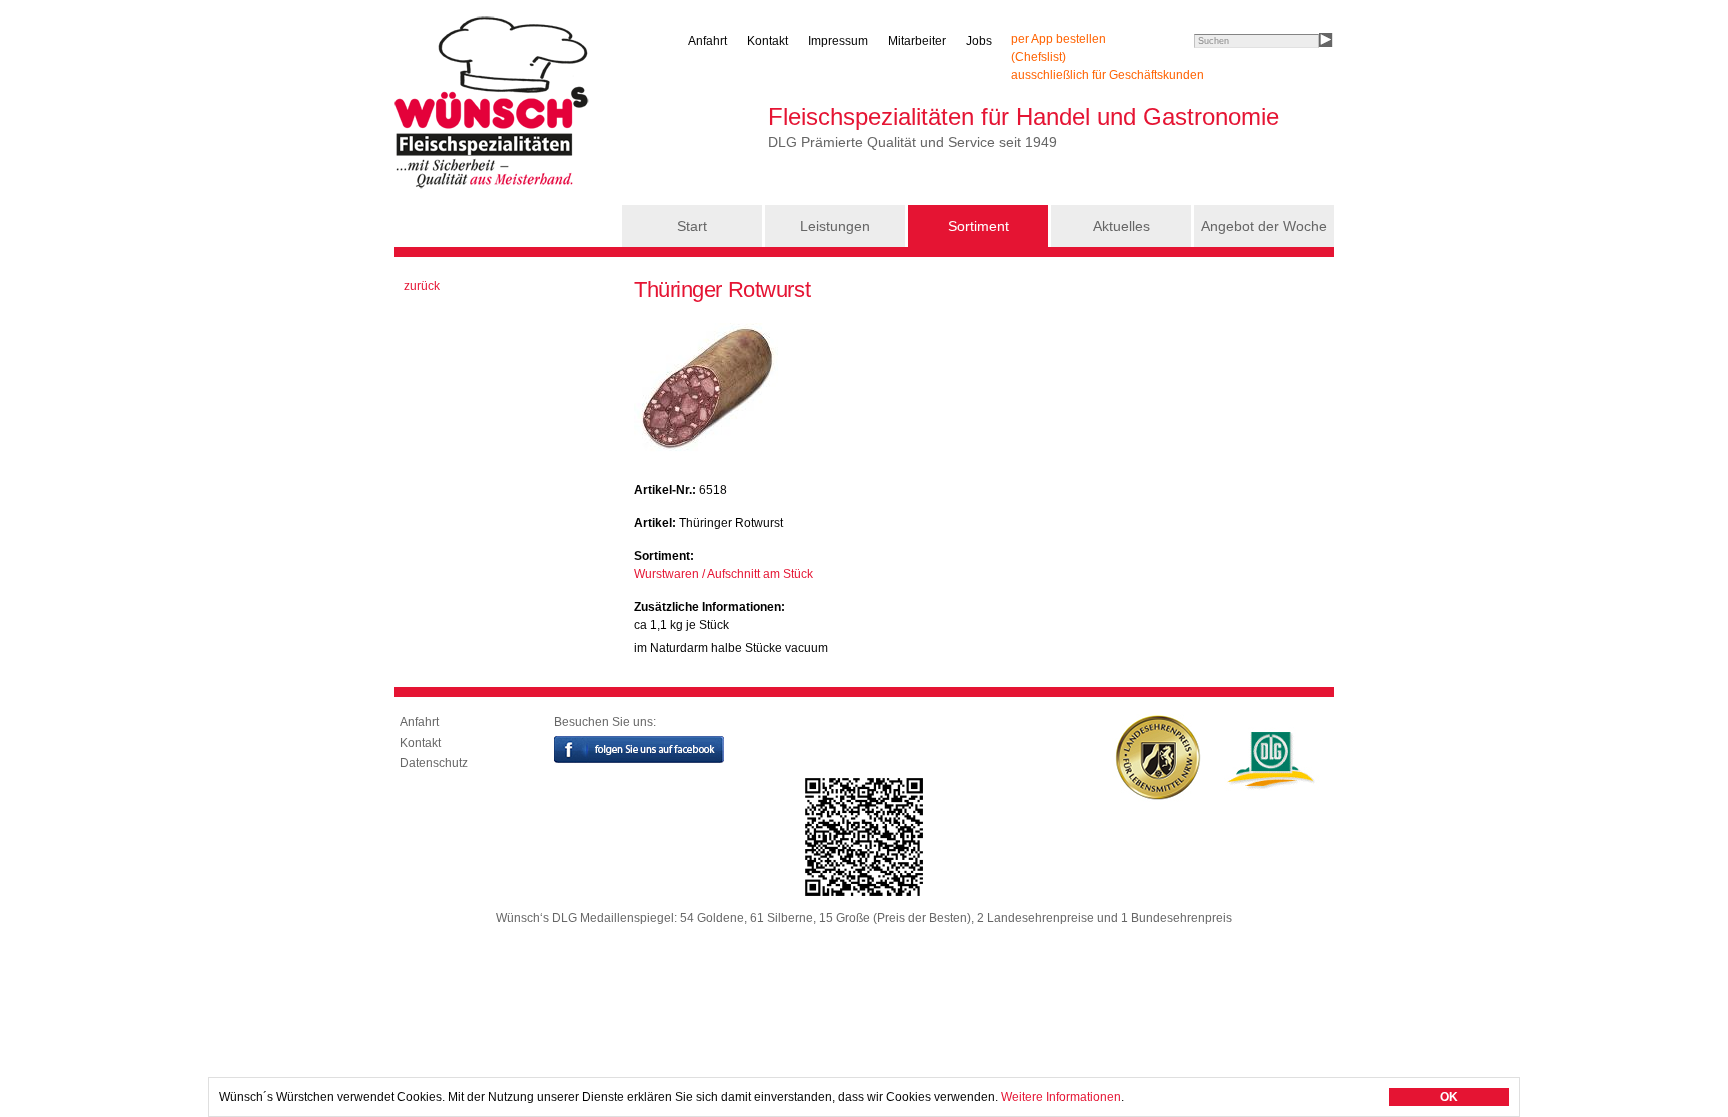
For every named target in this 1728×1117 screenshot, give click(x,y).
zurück (422, 286)
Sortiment (978, 226)
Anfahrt (707, 41)
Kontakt (767, 41)
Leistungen (835, 226)
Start (692, 226)
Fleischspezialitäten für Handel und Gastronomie (1023, 116)
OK (1449, 1097)
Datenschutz (434, 763)
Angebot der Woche (1264, 226)
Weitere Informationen (1061, 1097)
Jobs (979, 41)
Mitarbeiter (917, 41)
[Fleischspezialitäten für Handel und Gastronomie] (494, 188)
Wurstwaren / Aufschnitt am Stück (723, 574)
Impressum (838, 41)
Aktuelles (1121, 226)
